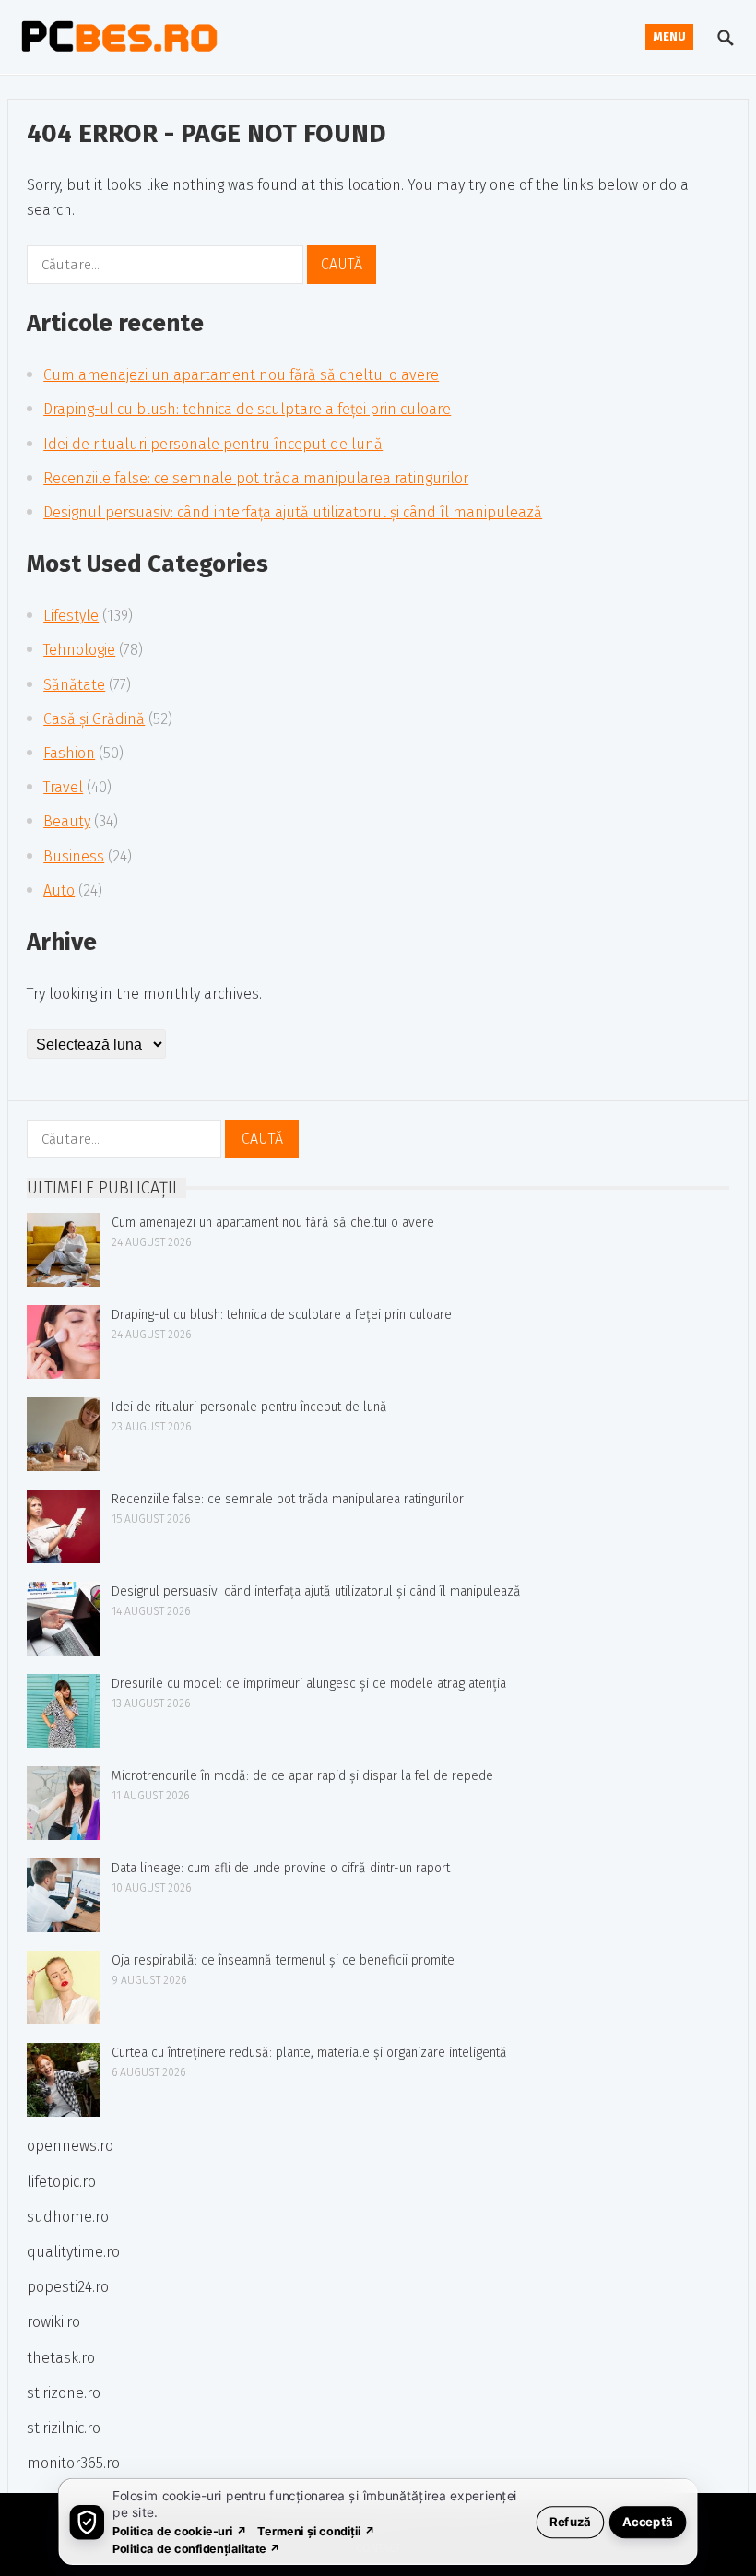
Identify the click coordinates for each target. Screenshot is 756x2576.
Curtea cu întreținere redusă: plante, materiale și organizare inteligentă (309, 2053)
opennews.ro (70, 2146)
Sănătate (74, 685)
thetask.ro (61, 2358)
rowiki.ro (53, 2322)
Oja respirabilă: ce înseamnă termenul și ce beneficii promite (283, 1960)
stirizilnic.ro (64, 2428)
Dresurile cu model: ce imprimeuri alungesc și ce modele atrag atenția (309, 1684)
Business (74, 856)
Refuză (570, 2521)
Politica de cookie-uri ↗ (180, 2530)
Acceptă (648, 2521)
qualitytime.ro (73, 2252)
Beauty (67, 821)
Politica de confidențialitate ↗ (197, 2548)
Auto (59, 890)
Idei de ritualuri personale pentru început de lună (213, 444)
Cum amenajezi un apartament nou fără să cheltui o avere (241, 375)
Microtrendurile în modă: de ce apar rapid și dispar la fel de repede (302, 1776)
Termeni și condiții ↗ (316, 2530)
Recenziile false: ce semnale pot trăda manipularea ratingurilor (256, 478)
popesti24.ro (68, 2287)
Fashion (69, 753)
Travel (63, 787)
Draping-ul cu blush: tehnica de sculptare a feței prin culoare (247, 409)
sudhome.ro (68, 2217)
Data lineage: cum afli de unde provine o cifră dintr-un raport (281, 1868)
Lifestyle (71, 616)
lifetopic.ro (61, 2182)
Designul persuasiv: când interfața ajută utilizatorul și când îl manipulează (293, 512)
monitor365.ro (73, 2463)
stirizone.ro (64, 2393)
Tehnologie (79, 650)
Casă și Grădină (94, 719)
